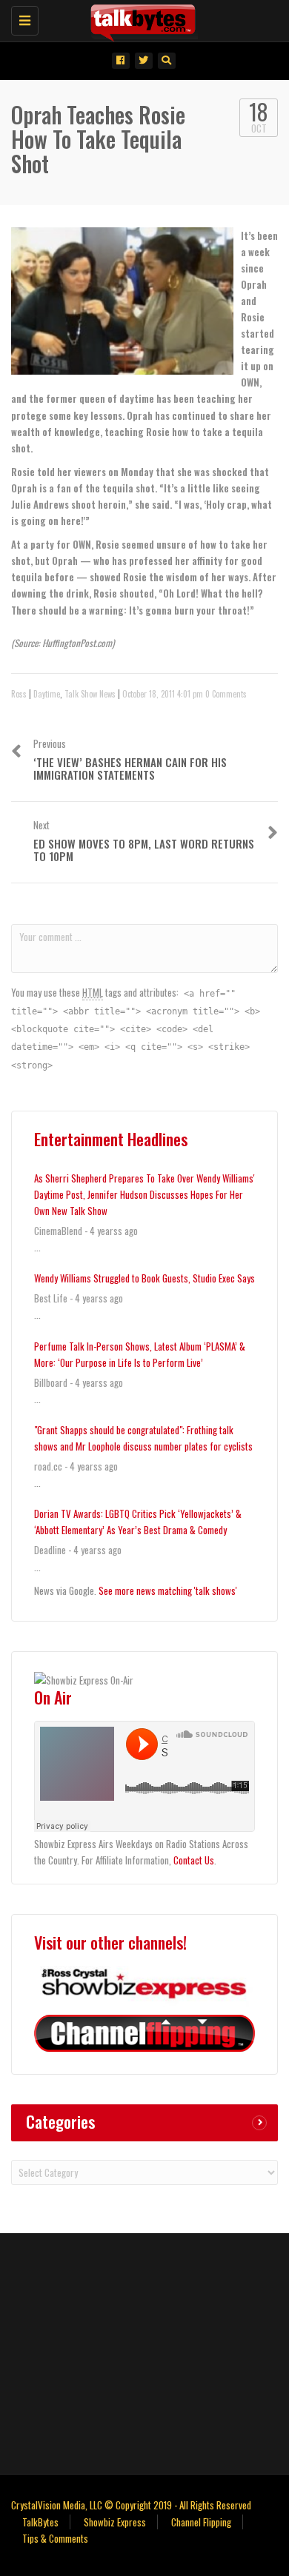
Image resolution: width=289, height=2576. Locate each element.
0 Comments (226, 694)
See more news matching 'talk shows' (168, 1590)
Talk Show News (90, 694)
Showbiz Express (115, 2522)
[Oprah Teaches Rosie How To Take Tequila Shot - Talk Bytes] (141, 19)
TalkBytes (40, 2522)
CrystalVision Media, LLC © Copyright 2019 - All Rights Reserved (131, 2505)
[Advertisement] (144, 2352)
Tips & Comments (55, 2538)
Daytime (47, 694)
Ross (19, 694)
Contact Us (194, 1860)
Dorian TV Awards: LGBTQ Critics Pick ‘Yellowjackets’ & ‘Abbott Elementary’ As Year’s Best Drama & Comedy (138, 1522)
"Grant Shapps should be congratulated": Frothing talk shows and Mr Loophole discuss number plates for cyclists (143, 1438)
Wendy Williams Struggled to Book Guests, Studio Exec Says (144, 1278)
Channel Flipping (201, 2522)
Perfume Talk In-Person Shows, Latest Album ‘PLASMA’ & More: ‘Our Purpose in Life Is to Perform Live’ (140, 1354)
